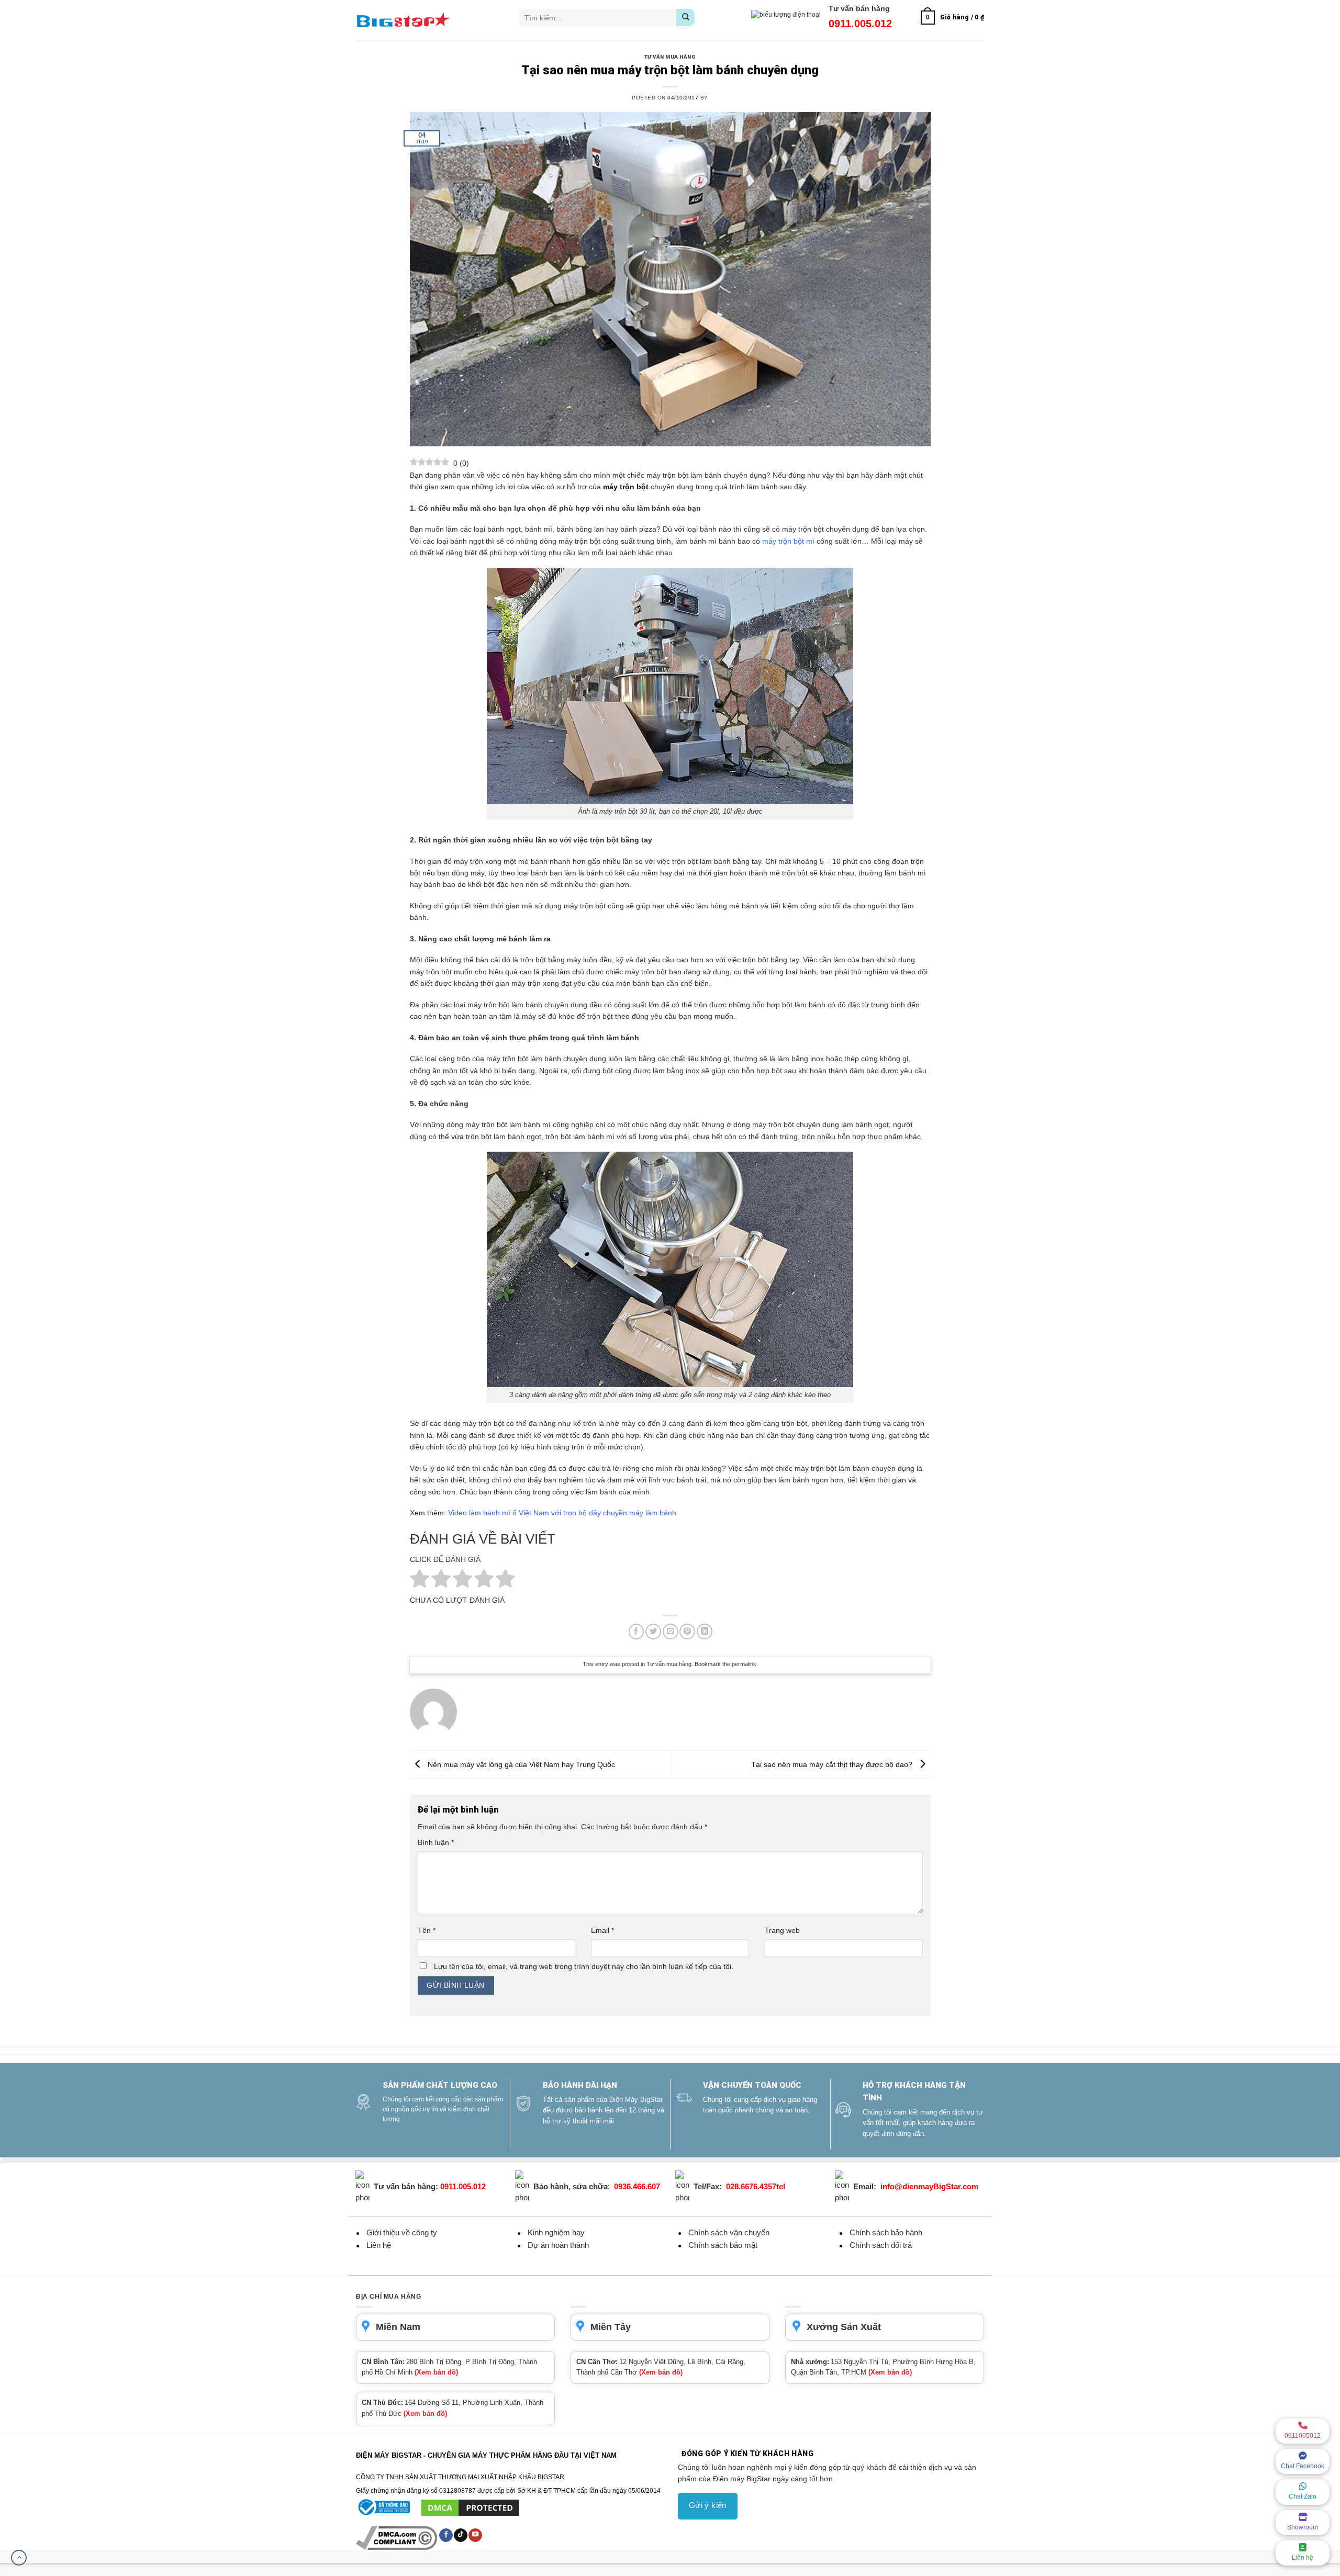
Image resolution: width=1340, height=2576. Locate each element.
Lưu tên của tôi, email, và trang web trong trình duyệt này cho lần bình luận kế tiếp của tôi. (584, 1966)
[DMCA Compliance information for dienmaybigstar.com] (397, 2537)
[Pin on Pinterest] (687, 1632)
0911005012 (1303, 2436)
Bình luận (436, 1842)
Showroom (1303, 2527)
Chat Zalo (1303, 2496)
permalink (744, 1664)
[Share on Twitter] (653, 1632)
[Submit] (685, 18)
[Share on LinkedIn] (705, 1632)
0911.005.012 (860, 24)
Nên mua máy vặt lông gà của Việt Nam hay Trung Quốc (520, 1764)
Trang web (782, 1930)
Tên (427, 1930)
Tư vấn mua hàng (670, 57)
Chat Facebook (1303, 2466)
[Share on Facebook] (636, 1632)
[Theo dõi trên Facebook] (446, 2535)
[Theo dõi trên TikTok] (461, 2535)
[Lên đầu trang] (19, 2558)
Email (602, 1930)
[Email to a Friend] (671, 1632)
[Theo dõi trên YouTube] (475, 2535)
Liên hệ (1303, 2558)
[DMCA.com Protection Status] (470, 2507)
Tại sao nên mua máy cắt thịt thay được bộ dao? (833, 1764)
